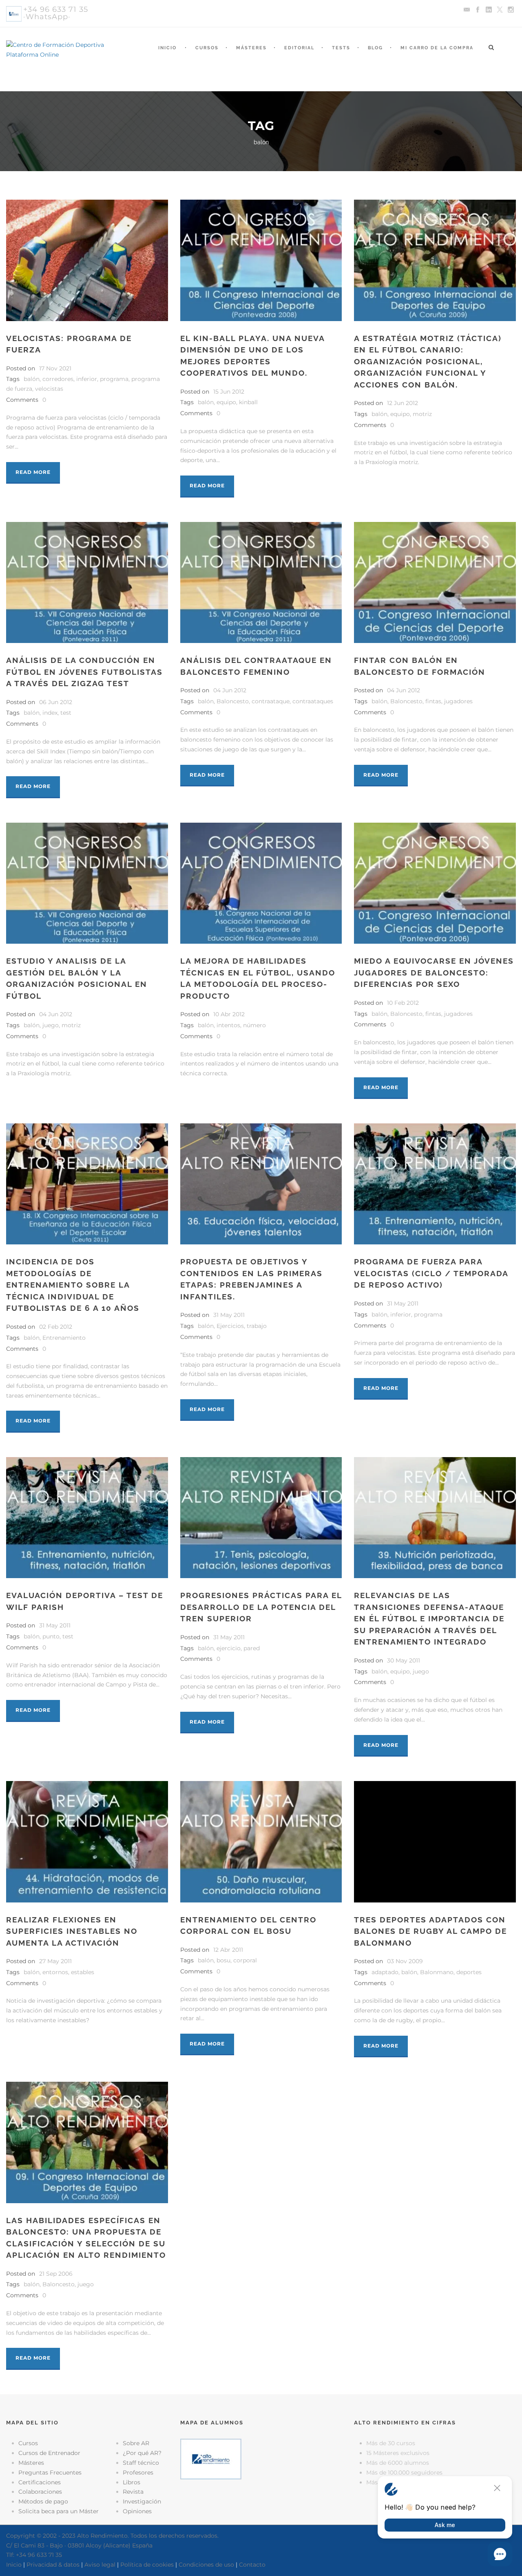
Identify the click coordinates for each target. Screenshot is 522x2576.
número (254, 1025)
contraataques (313, 701)
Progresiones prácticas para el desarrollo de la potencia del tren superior (261, 1607)
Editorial (299, 48)
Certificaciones (40, 2482)
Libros (132, 2482)
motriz (422, 414)
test (66, 713)
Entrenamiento (64, 1338)
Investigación (142, 2501)
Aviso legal (100, 2565)
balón (32, 379)
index (50, 713)
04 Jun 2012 (230, 690)
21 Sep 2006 (56, 2274)
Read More (33, 472)
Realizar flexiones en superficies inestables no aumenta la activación (72, 1931)
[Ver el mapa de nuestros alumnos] (211, 2459)
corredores (58, 379)
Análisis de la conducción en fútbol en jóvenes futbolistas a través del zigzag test (84, 672)
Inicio (167, 48)
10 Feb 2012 (403, 1003)
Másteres (251, 48)
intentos (228, 1025)
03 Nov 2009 (405, 1961)
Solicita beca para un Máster (59, 2511)
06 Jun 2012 (56, 702)
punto (51, 1636)
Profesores (138, 2473)
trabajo (257, 1326)
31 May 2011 (229, 1315)
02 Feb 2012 (56, 1327)
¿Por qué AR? (142, 2453)
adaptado (385, 1972)
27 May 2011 (55, 1961)
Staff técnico (141, 2463)
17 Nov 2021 (55, 368)
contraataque (271, 701)
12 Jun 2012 (403, 403)
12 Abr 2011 (228, 1950)
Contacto (252, 2565)
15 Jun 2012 (229, 392)
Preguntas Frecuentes (50, 2473)
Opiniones (137, 2511)
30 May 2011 (404, 1660)
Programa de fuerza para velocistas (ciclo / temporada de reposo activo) (431, 1273)
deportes (469, 1972)
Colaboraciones (40, 2492)
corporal (245, 1960)
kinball (248, 402)
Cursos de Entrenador (49, 2453)
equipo (226, 402)
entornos (55, 1972)
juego (51, 1025)
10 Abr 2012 (229, 1014)
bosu (223, 1960)
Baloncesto (233, 701)
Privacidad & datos (53, 2565)
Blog (375, 48)
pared (252, 1648)
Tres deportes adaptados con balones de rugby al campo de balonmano (430, 1931)
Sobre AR (136, 2443)
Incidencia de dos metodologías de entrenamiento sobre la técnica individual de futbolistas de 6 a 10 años (73, 1285)
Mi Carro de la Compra (437, 48)
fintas (433, 701)
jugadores (458, 701)
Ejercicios (230, 1326)
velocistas (49, 389)
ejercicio (229, 1648)
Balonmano (437, 1972)
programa (114, 379)
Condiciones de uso (206, 2565)
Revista (133, 2492)
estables (83, 1972)
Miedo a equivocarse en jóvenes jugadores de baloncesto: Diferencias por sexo (434, 972)
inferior (87, 379)
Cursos (207, 48)
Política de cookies (147, 2565)
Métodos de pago (43, 2501)
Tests (341, 48)
